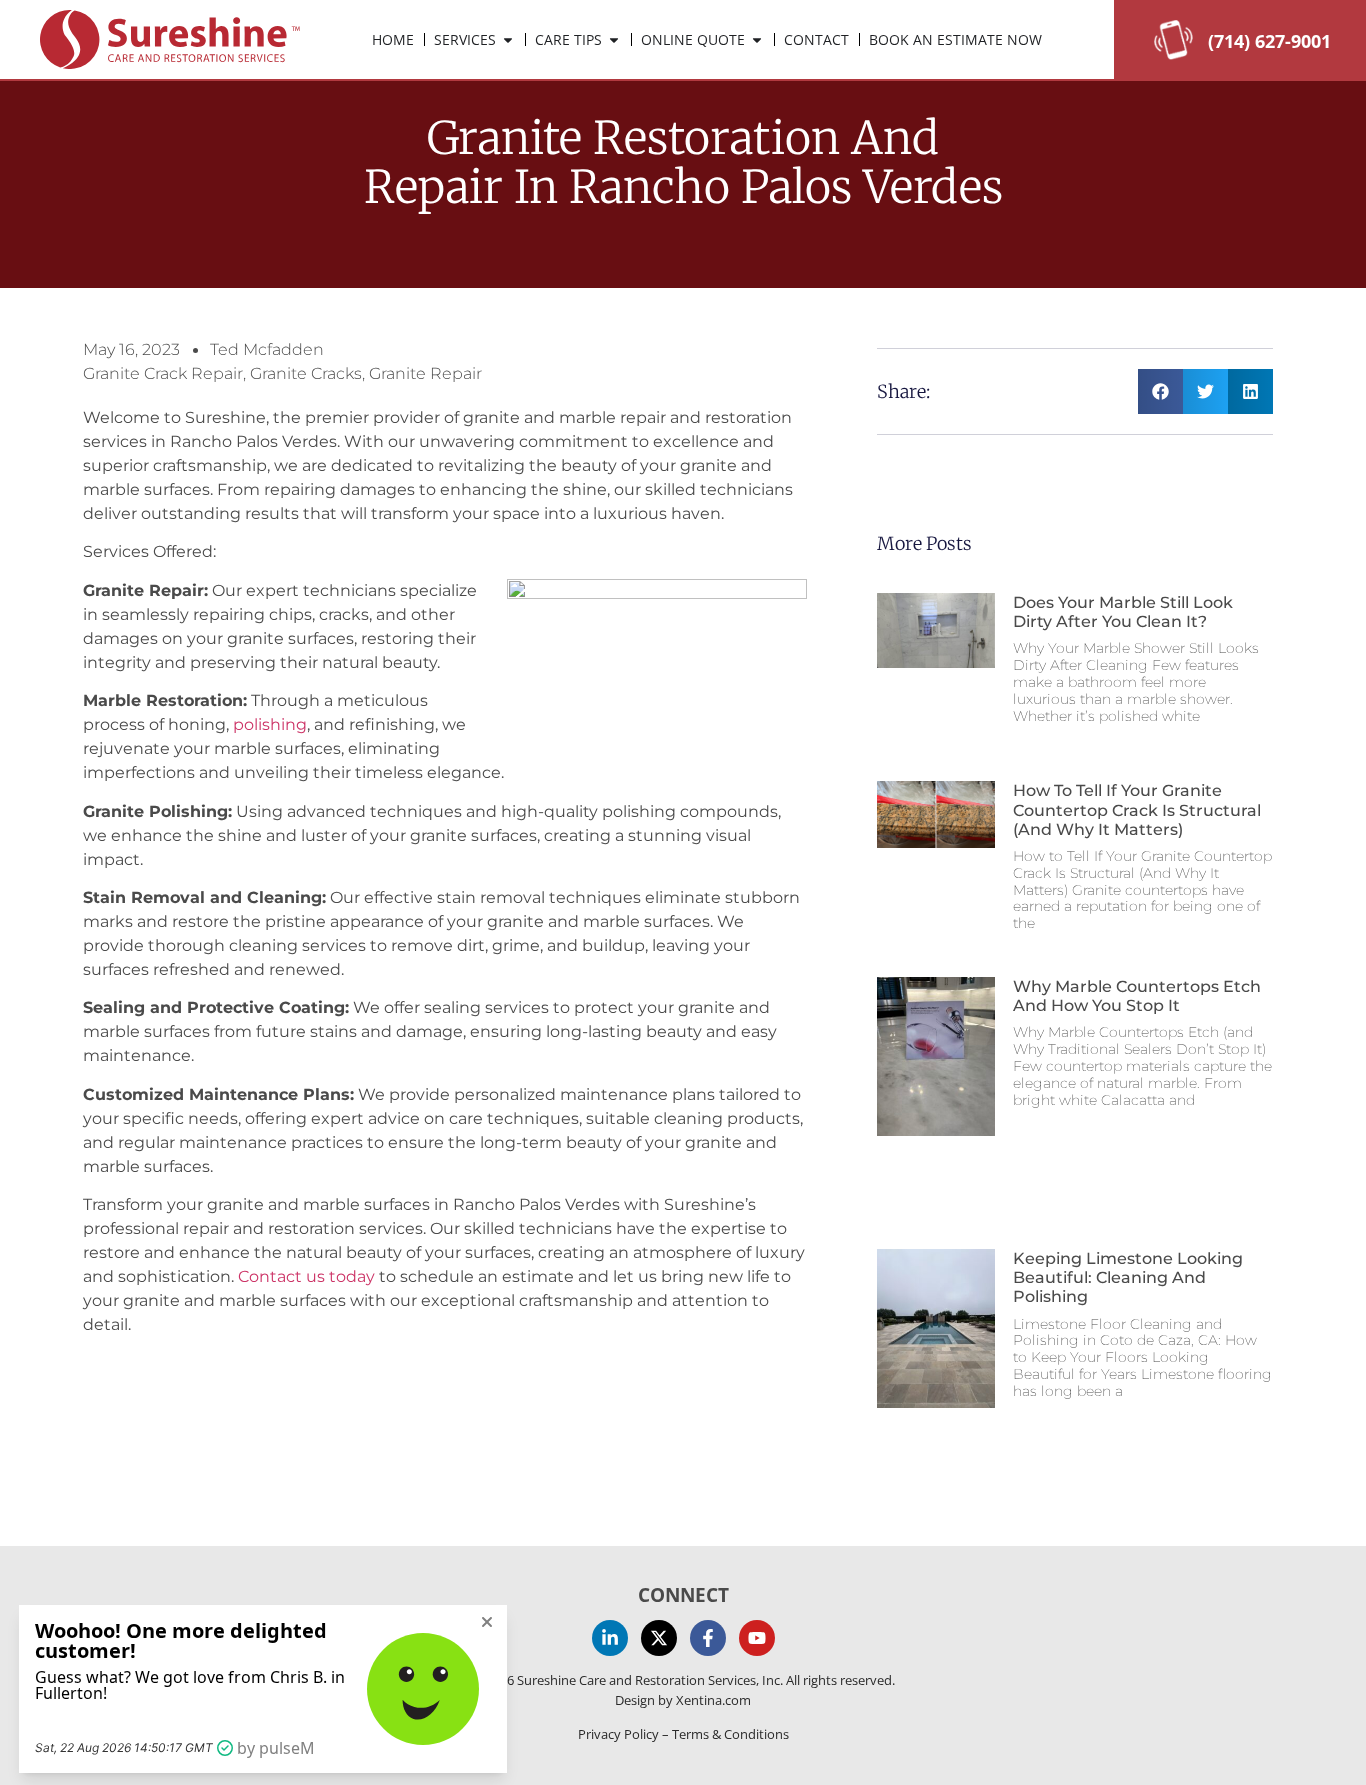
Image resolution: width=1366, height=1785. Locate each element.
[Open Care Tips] (614, 39)
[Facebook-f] (708, 1638)
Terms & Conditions (730, 1734)
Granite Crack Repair (163, 373)
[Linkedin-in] (610, 1638)
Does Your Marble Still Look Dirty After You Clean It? (1123, 612)
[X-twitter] (659, 1638)
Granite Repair (425, 373)
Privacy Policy (618, 1734)
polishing (270, 724)
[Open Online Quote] (757, 39)
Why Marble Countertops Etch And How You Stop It (1137, 996)
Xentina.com (713, 1700)
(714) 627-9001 (1269, 41)
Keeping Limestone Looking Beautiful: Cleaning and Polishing (1128, 1277)
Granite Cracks (306, 373)
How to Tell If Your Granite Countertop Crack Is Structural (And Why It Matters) (1137, 809)
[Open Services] (508, 39)
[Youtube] (757, 1638)
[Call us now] (1173, 54)
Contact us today (306, 1276)
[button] (1160, 391)
